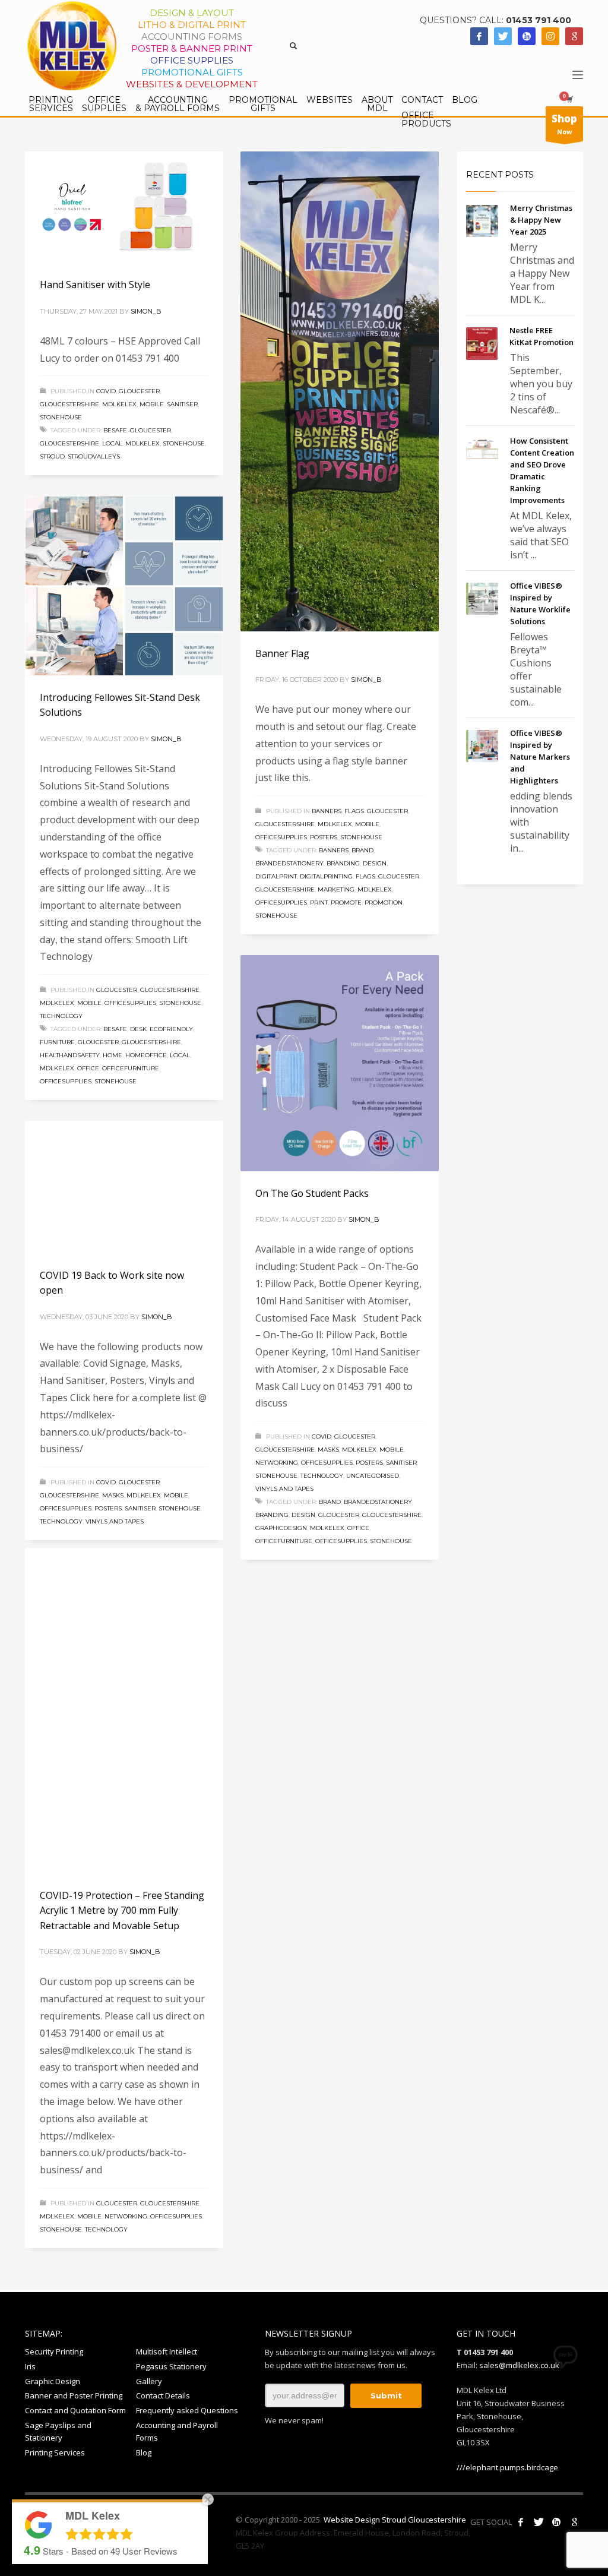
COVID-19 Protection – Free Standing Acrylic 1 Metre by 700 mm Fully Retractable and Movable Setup (122, 1947)
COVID (106, 391)
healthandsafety (70, 1055)
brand (362, 850)
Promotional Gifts (192, 72)
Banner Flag (282, 653)
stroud (52, 456)
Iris (30, 2366)
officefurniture (131, 1068)
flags (365, 876)
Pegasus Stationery (171, 2366)
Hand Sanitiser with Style (95, 285)
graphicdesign (281, 1528)
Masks (328, 1450)
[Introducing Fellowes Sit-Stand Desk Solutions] (124, 586)
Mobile (152, 404)
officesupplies (281, 837)
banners (327, 811)
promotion (384, 903)
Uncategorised (373, 1476)
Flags (354, 811)
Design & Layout (192, 13)
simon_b (146, 311)
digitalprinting (326, 876)
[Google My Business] (574, 36)
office (88, 1068)
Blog (144, 2452)
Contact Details (163, 2395)
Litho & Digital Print (192, 25)
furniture (57, 1042)
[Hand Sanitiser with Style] (124, 207)
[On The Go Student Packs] (340, 1063)
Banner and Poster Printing (74, 2395)
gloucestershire (69, 404)
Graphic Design (53, 2381)
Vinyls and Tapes (284, 1489)
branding (343, 863)
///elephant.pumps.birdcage (507, 2467)
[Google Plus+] (574, 2522)
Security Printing (54, 2351)
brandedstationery (289, 863)
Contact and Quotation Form (75, 2410)
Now (564, 124)
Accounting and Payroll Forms (177, 2431)
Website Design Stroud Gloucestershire (395, 2520)
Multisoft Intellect (167, 2351)
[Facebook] (479, 36)
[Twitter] (503, 36)
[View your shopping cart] (569, 99)
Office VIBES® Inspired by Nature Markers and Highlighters (540, 757)
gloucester (139, 391)
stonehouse (61, 417)
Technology (61, 1016)
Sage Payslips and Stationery (58, 2431)
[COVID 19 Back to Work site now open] (124, 1187)
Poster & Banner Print (192, 48)
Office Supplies (192, 60)
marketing (336, 889)
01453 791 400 (539, 20)
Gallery (149, 2381)
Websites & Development (192, 84)
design (375, 863)
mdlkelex (119, 404)
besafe (115, 430)
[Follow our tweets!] (539, 2522)
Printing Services (55, 2452)
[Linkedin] (527, 36)
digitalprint (276, 876)
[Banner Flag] (340, 391)
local (112, 443)
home (113, 1055)
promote (346, 903)
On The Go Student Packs (312, 1193)
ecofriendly (171, 1029)
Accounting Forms (192, 37)
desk (138, 1029)
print (319, 903)
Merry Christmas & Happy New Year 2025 (541, 220)
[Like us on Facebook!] (521, 2522)
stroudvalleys (94, 456)
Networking (277, 1463)
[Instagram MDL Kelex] (550, 36)
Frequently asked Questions (187, 2410)
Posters (324, 837)
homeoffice (146, 1055)
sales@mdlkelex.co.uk (519, 2365)
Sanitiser (182, 404)
